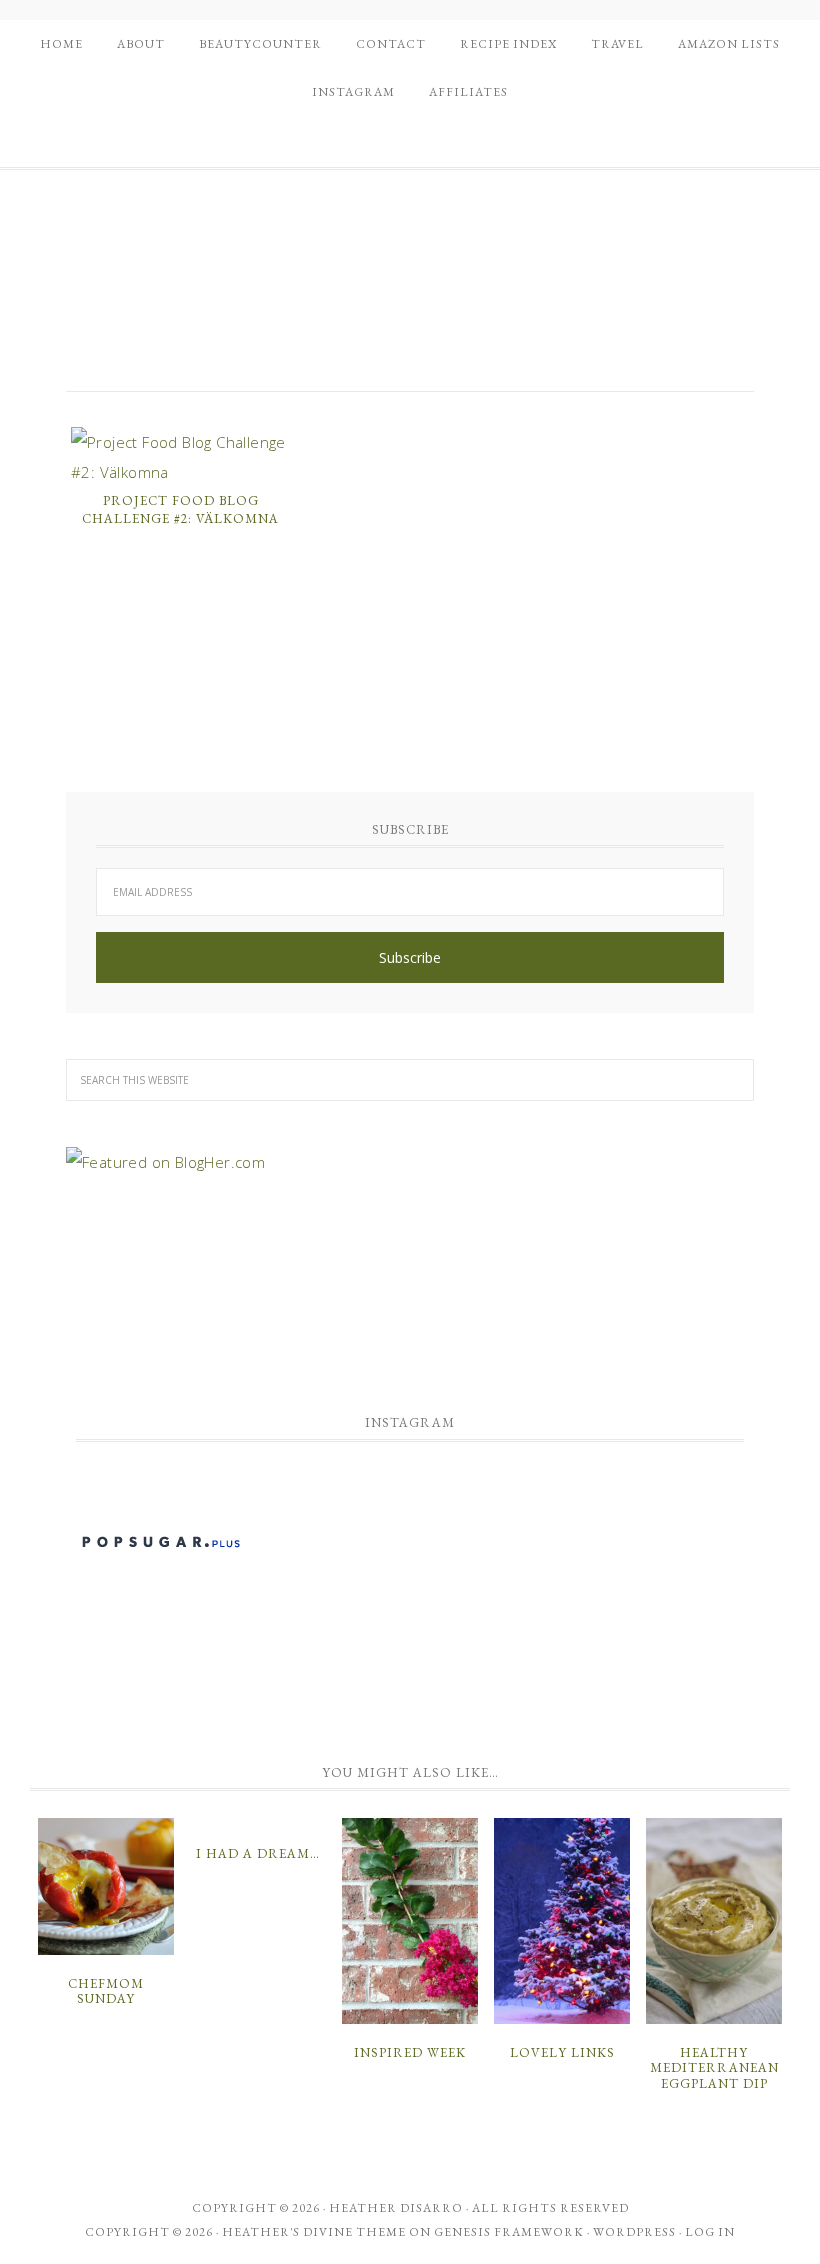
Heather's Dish (410, 293)
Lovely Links (562, 2052)
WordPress (634, 2232)
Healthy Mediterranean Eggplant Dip (714, 2068)
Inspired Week (410, 2052)
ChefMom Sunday (106, 1991)
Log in (710, 2232)
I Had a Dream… (258, 1853)
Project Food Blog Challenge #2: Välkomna (180, 509)
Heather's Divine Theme (314, 2232)
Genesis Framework (509, 2232)
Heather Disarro (396, 2208)
